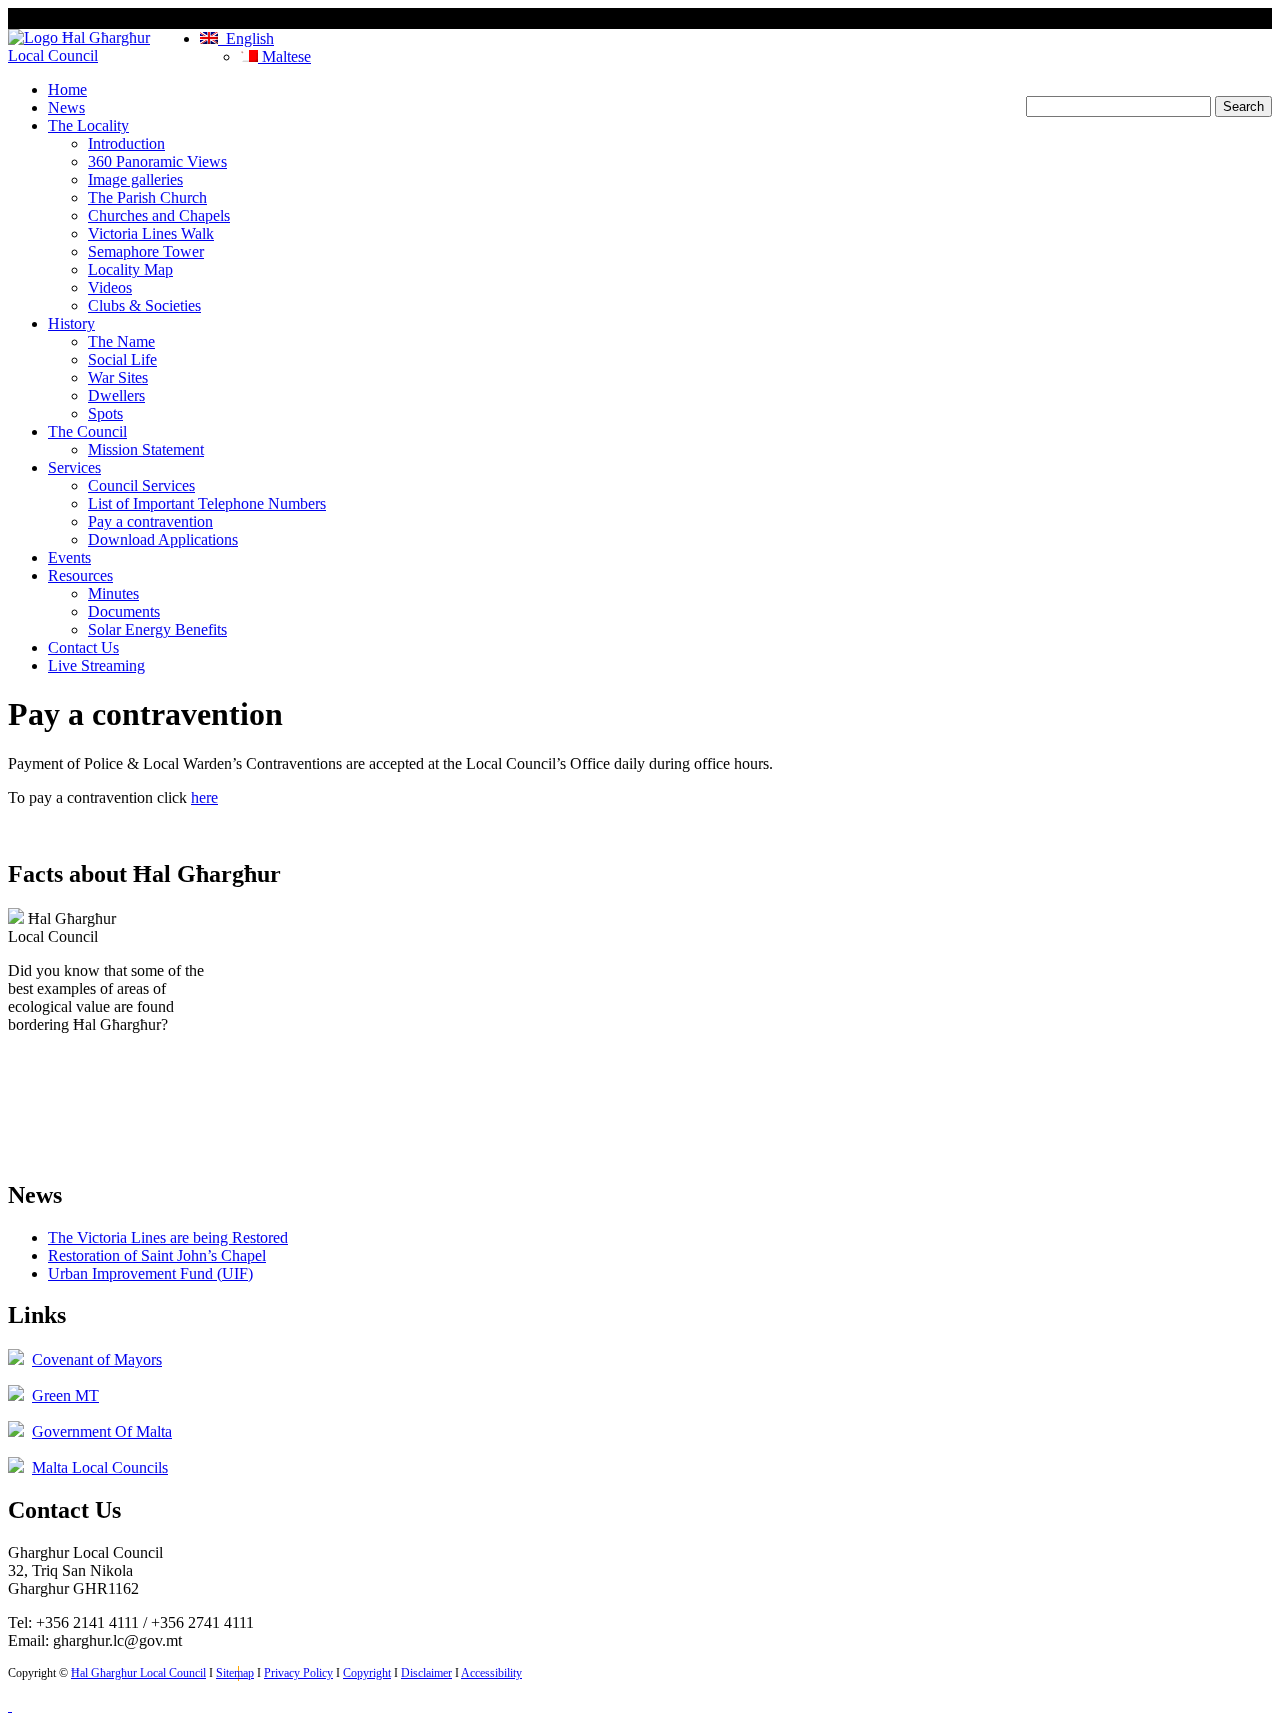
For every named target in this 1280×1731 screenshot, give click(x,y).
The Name (121, 341)
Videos (110, 287)
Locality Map (130, 269)
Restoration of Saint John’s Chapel (157, 1255)
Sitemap (235, 1673)
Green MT (65, 1395)
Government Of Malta (102, 1431)
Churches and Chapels (159, 215)
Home (67, 89)
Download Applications (163, 539)
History (71, 323)
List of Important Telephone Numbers (207, 503)
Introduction (126, 143)
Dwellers (116, 395)
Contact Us (83, 647)
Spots (105, 413)
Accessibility (491, 1673)
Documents (124, 611)
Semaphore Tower (146, 251)
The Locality (88, 125)
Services (74, 467)
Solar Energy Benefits (157, 629)
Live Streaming (96, 665)
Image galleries (135, 179)
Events (69, 557)
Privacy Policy (298, 1673)
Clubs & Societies (144, 305)
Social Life (122, 359)
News (66, 107)
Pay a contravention (150, 521)
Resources (80, 575)
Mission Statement (146, 449)
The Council (87, 431)
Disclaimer (426, 1673)
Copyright (367, 1673)
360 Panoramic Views (157, 161)
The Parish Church (147, 197)
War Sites (118, 377)
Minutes (113, 593)
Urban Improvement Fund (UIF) (150, 1273)
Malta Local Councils (100, 1467)
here (204, 797)
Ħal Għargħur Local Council (138, 1673)
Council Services (141, 485)
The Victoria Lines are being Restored (168, 1237)
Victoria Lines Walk (151, 233)
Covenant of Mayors (97, 1359)
